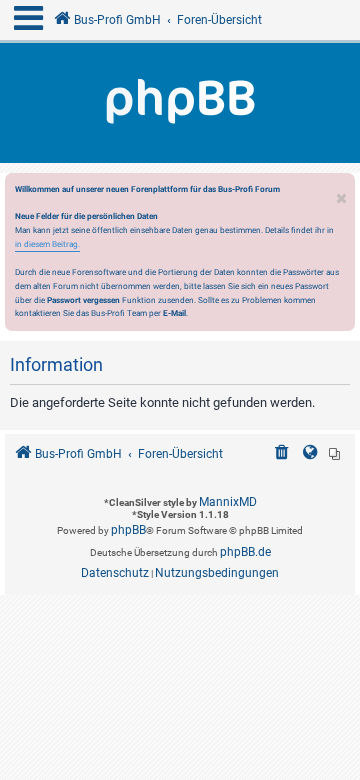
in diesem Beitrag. (47, 244)
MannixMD (228, 502)
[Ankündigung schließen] (342, 193)
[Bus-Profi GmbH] (180, 103)
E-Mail (174, 313)
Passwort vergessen (83, 300)
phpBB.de (245, 552)
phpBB (128, 530)
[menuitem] (282, 454)
